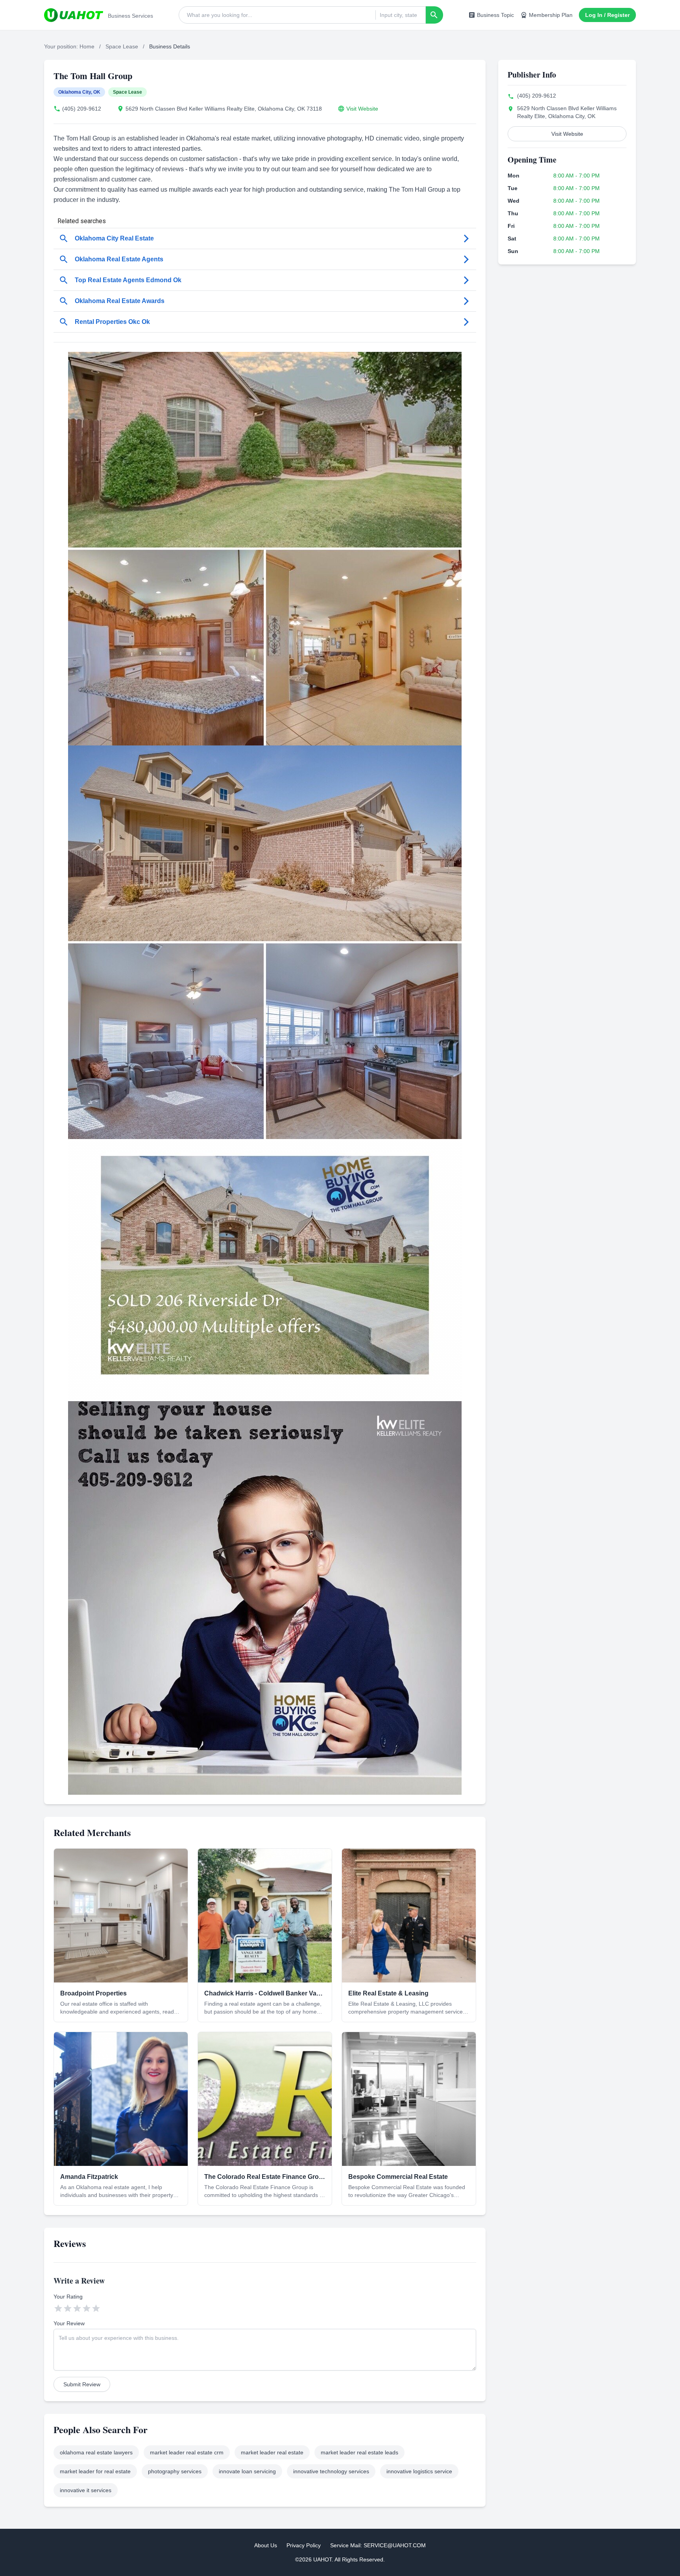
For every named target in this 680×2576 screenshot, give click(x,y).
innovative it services (86, 2490)
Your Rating (68, 2297)
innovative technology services (331, 2471)
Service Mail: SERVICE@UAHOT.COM (378, 2545)
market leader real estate (272, 2452)
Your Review (69, 2323)
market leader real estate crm (187, 2452)
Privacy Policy (304, 2545)
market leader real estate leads (359, 2452)
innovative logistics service (419, 2471)
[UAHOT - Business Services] (74, 15)
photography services (175, 2471)
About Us (266, 2545)
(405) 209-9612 (82, 109)
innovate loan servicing (247, 2471)
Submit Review (82, 2384)
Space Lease (122, 46)
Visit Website (362, 109)
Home (87, 46)
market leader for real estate (95, 2471)
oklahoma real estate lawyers (96, 2452)
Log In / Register (607, 15)
